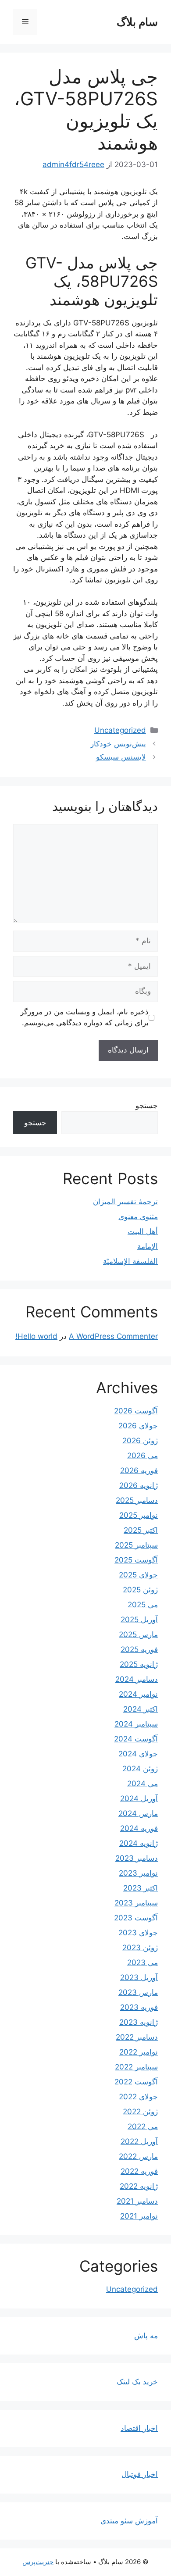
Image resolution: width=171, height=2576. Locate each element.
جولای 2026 (138, 1426)
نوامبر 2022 (139, 2052)
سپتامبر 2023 (136, 1903)
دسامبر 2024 (137, 1679)
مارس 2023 (138, 1992)
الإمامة (148, 1246)
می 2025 (143, 1605)
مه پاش (146, 2336)
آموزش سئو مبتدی (129, 2521)
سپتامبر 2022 (136, 2067)
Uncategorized (120, 730)
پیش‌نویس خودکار (118, 744)
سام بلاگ (137, 22)
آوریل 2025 (139, 1620)
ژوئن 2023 (140, 1948)
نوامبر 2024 (138, 1694)
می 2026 (142, 1456)
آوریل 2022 (139, 2141)
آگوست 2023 (136, 1918)
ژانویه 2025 (139, 1664)
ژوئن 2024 (140, 1769)
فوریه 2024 (139, 1828)
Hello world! (36, 1336)
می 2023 (142, 1962)
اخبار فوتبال (140, 2474)
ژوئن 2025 (140, 1590)
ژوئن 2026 (140, 1441)
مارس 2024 (138, 1813)
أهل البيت (143, 1231)
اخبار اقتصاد (139, 2428)
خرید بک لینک (137, 2382)
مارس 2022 (138, 2156)
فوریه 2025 (139, 1649)
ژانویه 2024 (139, 1843)
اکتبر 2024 (141, 1709)
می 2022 (143, 2126)
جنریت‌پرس (38, 2562)
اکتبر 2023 (141, 1888)
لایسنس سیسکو (121, 757)
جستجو (147, 1106)
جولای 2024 (138, 1754)
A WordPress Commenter (113, 1336)
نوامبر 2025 (139, 1515)
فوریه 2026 (139, 1470)
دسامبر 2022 (137, 2037)
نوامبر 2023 (138, 1873)
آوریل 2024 (139, 1798)
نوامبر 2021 (139, 2216)
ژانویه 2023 (139, 2022)
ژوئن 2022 (140, 2112)
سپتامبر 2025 (136, 1545)
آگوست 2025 (136, 1560)
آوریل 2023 (139, 1977)
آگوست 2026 (136, 1411)
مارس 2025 (138, 1634)
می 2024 (142, 1784)
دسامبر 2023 (137, 1858)
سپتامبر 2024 (136, 1724)
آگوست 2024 (136, 1739)
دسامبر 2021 (137, 2201)
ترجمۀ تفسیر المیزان (125, 1202)
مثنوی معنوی (138, 1217)
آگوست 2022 (136, 2082)
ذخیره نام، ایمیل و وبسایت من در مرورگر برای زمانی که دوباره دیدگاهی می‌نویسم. (84, 1017)
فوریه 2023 (139, 2007)
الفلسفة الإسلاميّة (130, 1261)
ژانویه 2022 (139, 2186)
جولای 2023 (138, 1933)
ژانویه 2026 (139, 1485)
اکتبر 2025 (141, 1530)
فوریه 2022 (139, 2171)
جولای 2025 (138, 1575)
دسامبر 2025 (137, 1500)
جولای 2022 (138, 2097)
